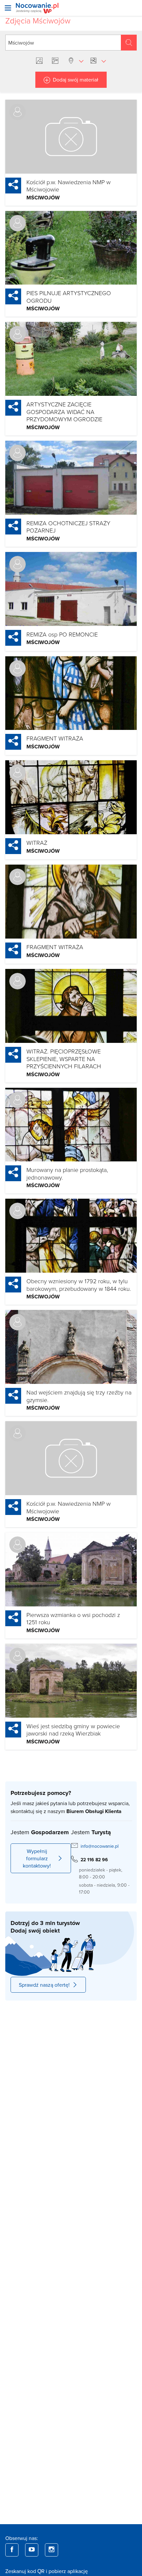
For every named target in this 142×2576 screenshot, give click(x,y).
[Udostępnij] (13, 186)
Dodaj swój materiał (76, 80)
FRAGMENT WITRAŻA (55, 738)
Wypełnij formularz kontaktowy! (37, 1858)
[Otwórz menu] (8, 8)
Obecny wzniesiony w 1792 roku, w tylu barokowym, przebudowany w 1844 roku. (79, 1285)
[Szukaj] (129, 43)
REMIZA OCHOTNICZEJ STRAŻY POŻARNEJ (68, 527)
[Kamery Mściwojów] (56, 61)
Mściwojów (43, 198)
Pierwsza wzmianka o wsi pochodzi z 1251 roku (73, 1618)
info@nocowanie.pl (100, 1846)
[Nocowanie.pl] (37, 8)
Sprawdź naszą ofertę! (44, 1985)
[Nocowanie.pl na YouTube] (32, 2550)
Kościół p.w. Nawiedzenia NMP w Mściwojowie (69, 186)
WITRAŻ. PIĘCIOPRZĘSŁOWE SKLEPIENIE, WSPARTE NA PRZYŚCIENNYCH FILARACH (64, 1059)
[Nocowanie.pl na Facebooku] (12, 2550)
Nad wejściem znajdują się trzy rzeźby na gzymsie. (79, 1396)
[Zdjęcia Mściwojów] (41, 61)
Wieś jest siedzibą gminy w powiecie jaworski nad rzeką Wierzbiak (73, 1730)
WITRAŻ (37, 842)
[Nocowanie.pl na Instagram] (52, 2550)
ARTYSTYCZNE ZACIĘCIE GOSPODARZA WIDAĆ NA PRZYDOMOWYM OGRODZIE (64, 412)
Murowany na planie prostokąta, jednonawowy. (67, 1173)
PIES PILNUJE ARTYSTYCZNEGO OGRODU (69, 297)
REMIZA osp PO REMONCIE (62, 634)
